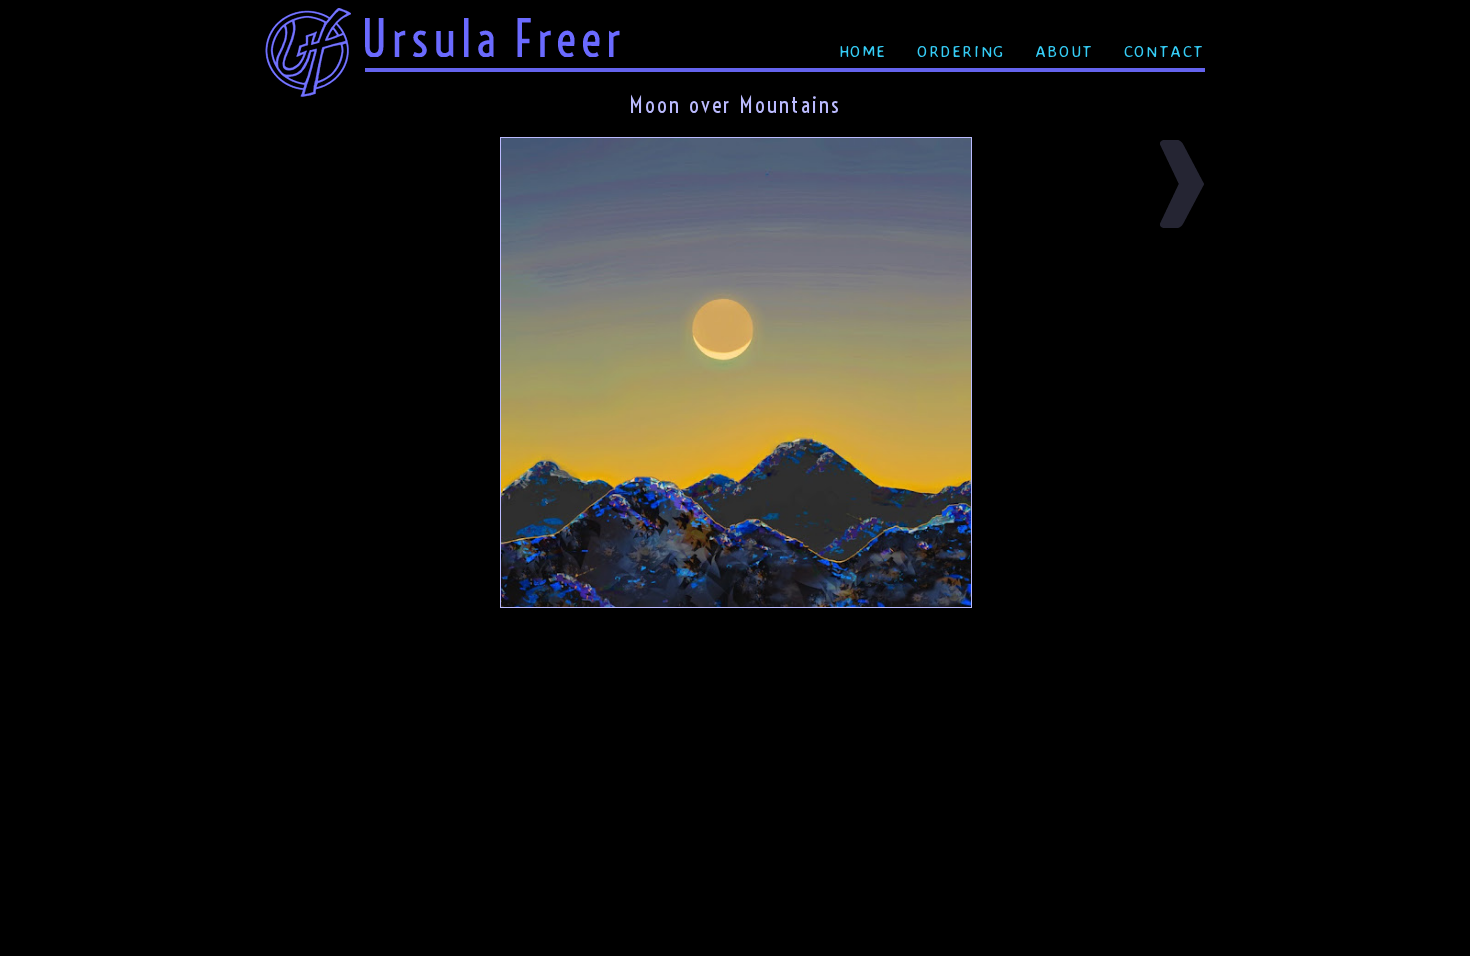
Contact (1164, 51)
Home (863, 51)
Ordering (961, 51)
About (1064, 51)
